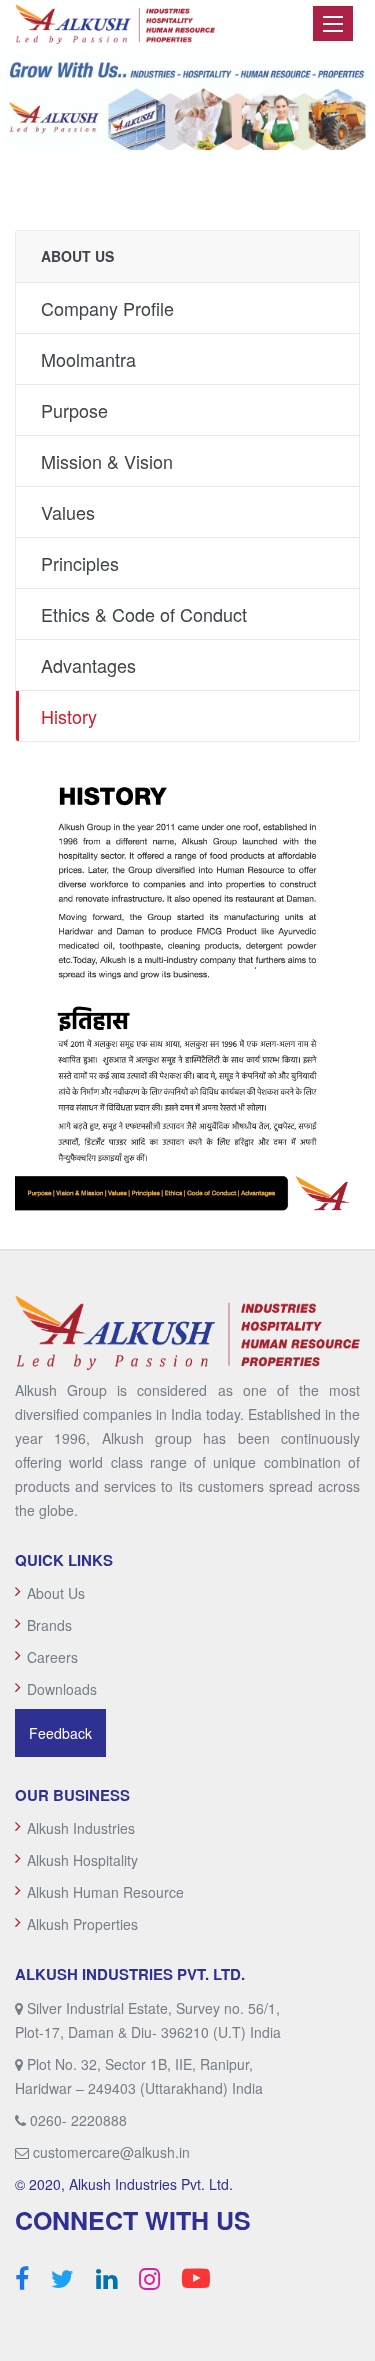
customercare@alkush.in (111, 2152)
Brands (49, 1625)
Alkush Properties (82, 1924)
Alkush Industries (81, 1828)
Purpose (74, 410)
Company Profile (107, 308)
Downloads (62, 1689)
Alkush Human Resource (105, 1892)
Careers (52, 1657)
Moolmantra (88, 359)
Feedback (60, 1733)
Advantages (88, 665)
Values (68, 512)
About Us (56, 1593)
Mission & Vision (107, 461)
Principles (80, 563)
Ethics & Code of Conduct (144, 614)
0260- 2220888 (78, 2120)
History (69, 716)
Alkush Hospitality (82, 1860)
